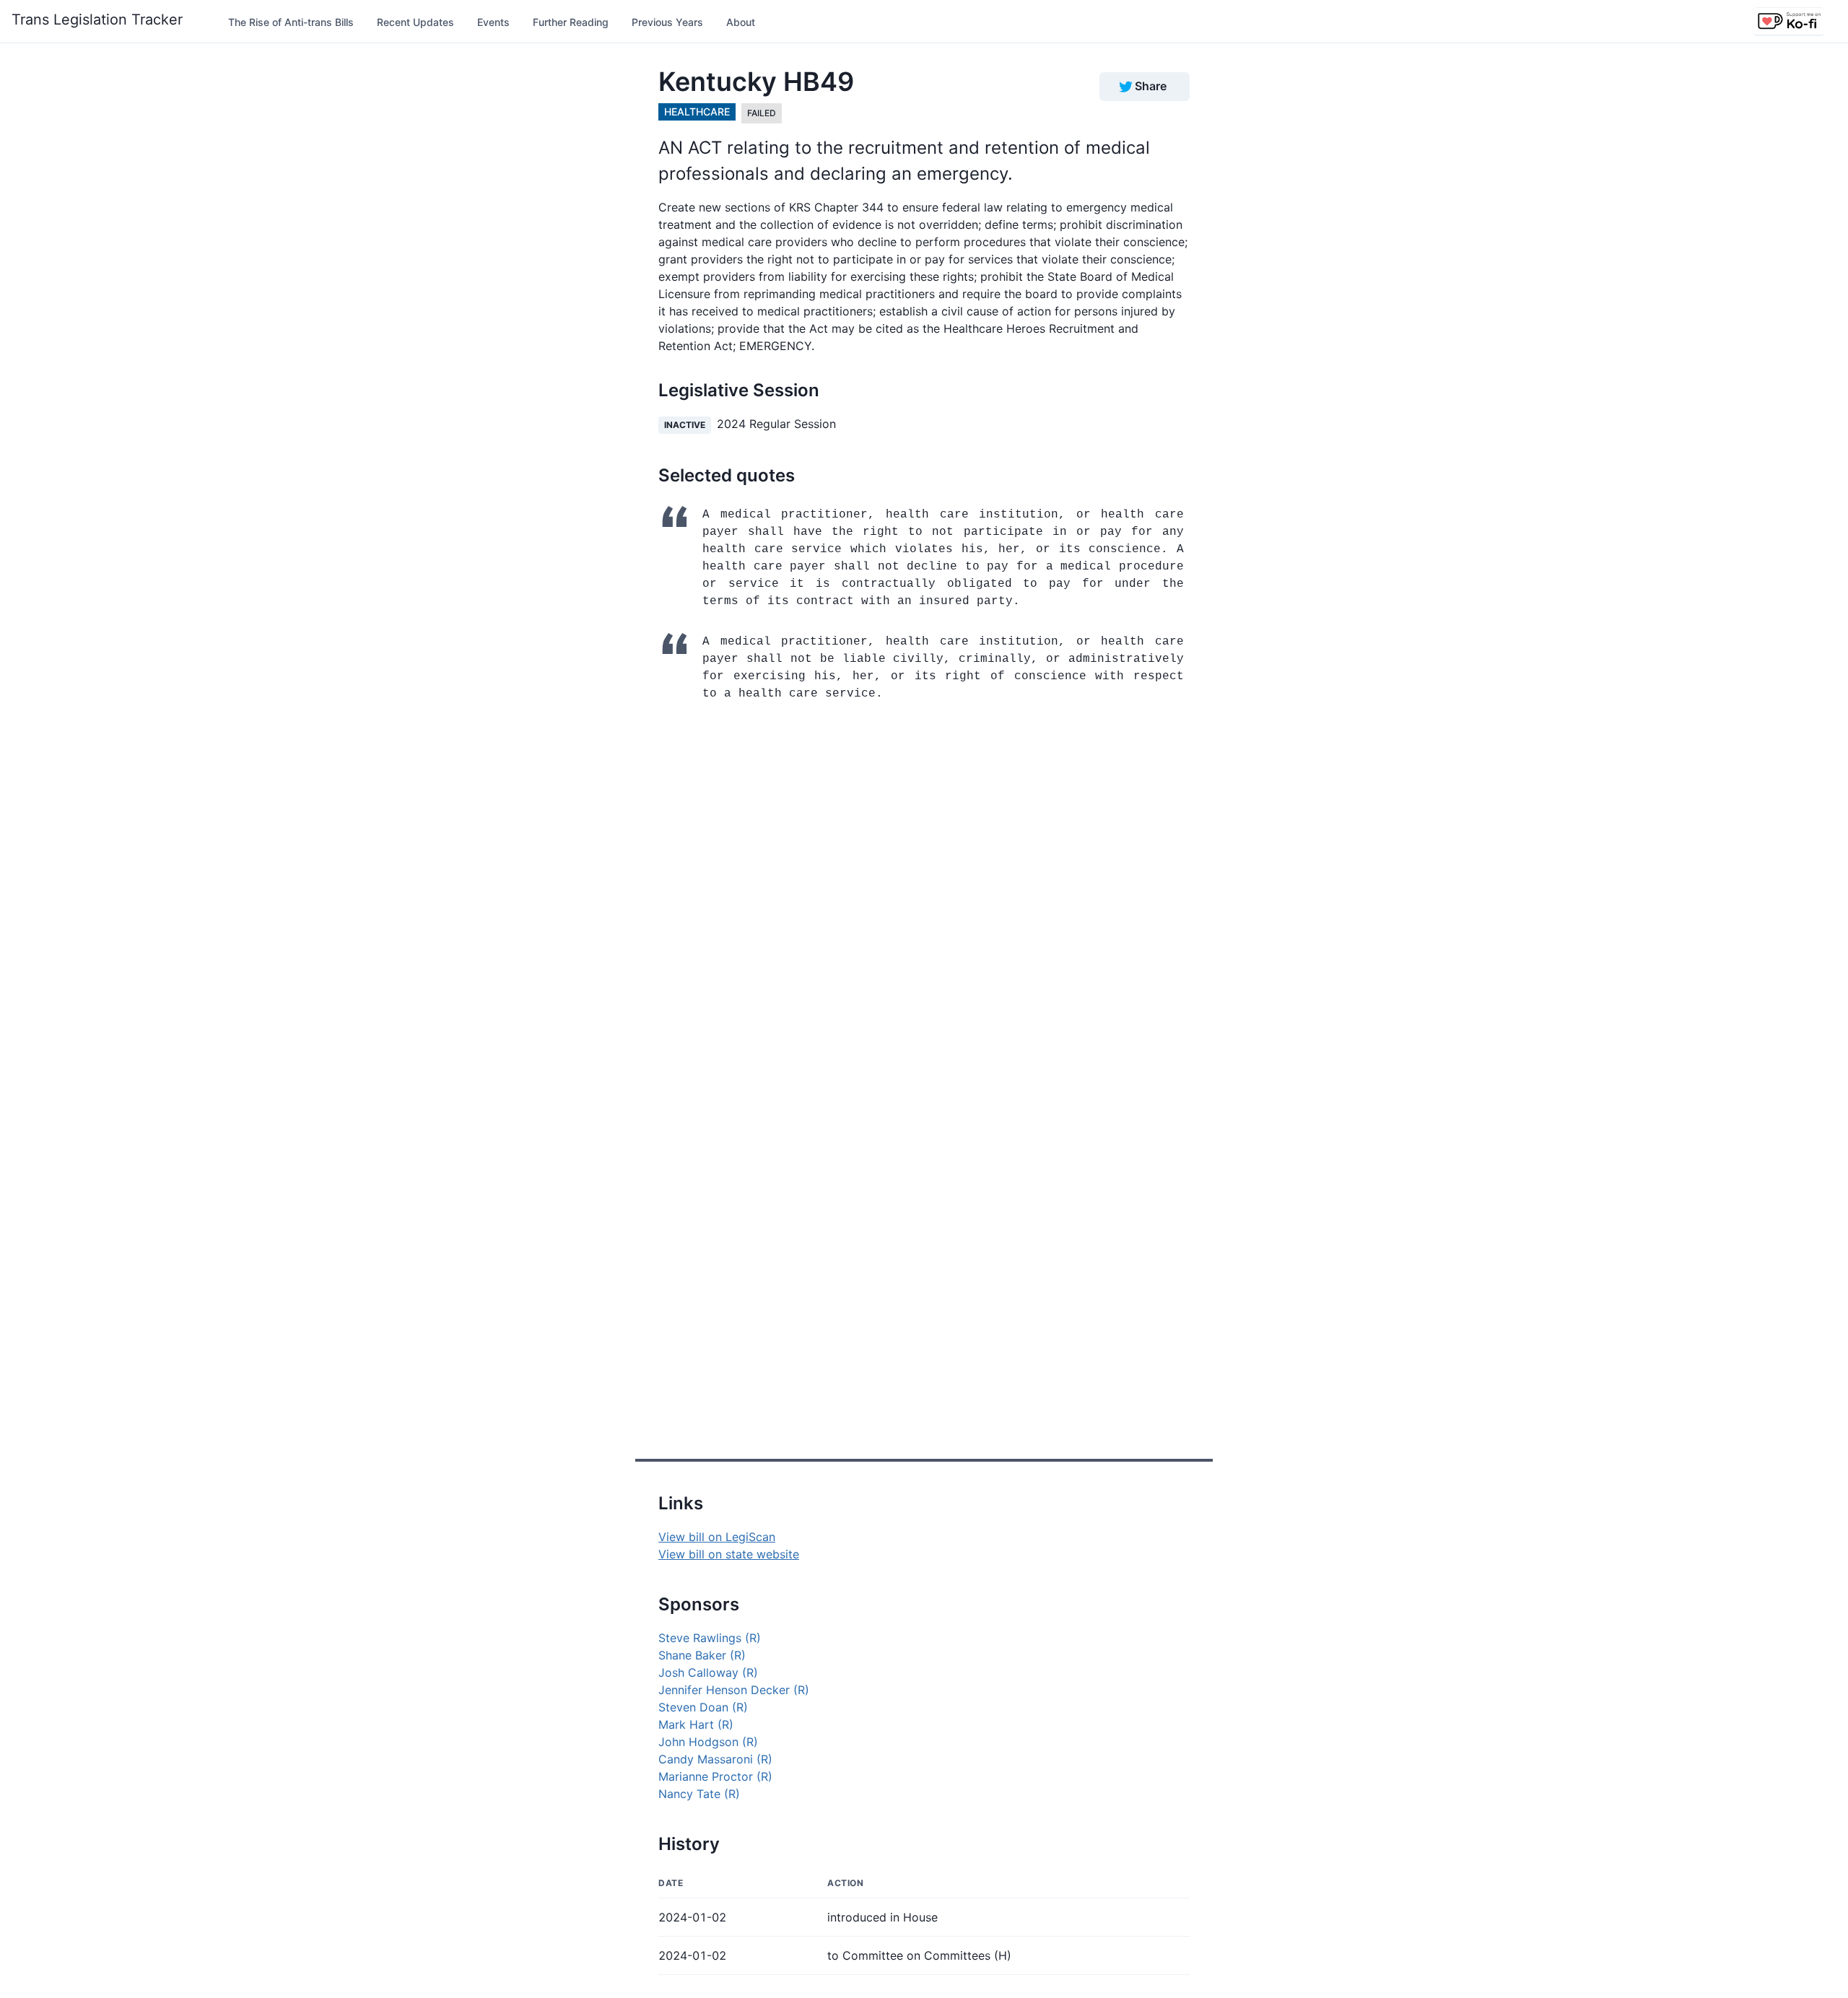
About (741, 22)
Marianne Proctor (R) (715, 1776)
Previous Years (667, 22)
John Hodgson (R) (708, 1742)
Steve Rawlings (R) (710, 1638)
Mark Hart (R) (696, 1724)
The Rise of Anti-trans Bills (291, 22)
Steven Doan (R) (703, 1707)
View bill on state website (729, 1554)
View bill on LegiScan (717, 1537)
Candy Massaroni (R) (715, 1759)
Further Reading (571, 22)
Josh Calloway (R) (708, 1672)
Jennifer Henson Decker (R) (734, 1690)
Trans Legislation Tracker (97, 19)
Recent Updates (415, 22)
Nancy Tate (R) (699, 1794)
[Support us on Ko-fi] (1789, 22)
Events (493, 22)
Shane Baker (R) (702, 1655)
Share (1151, 86)
